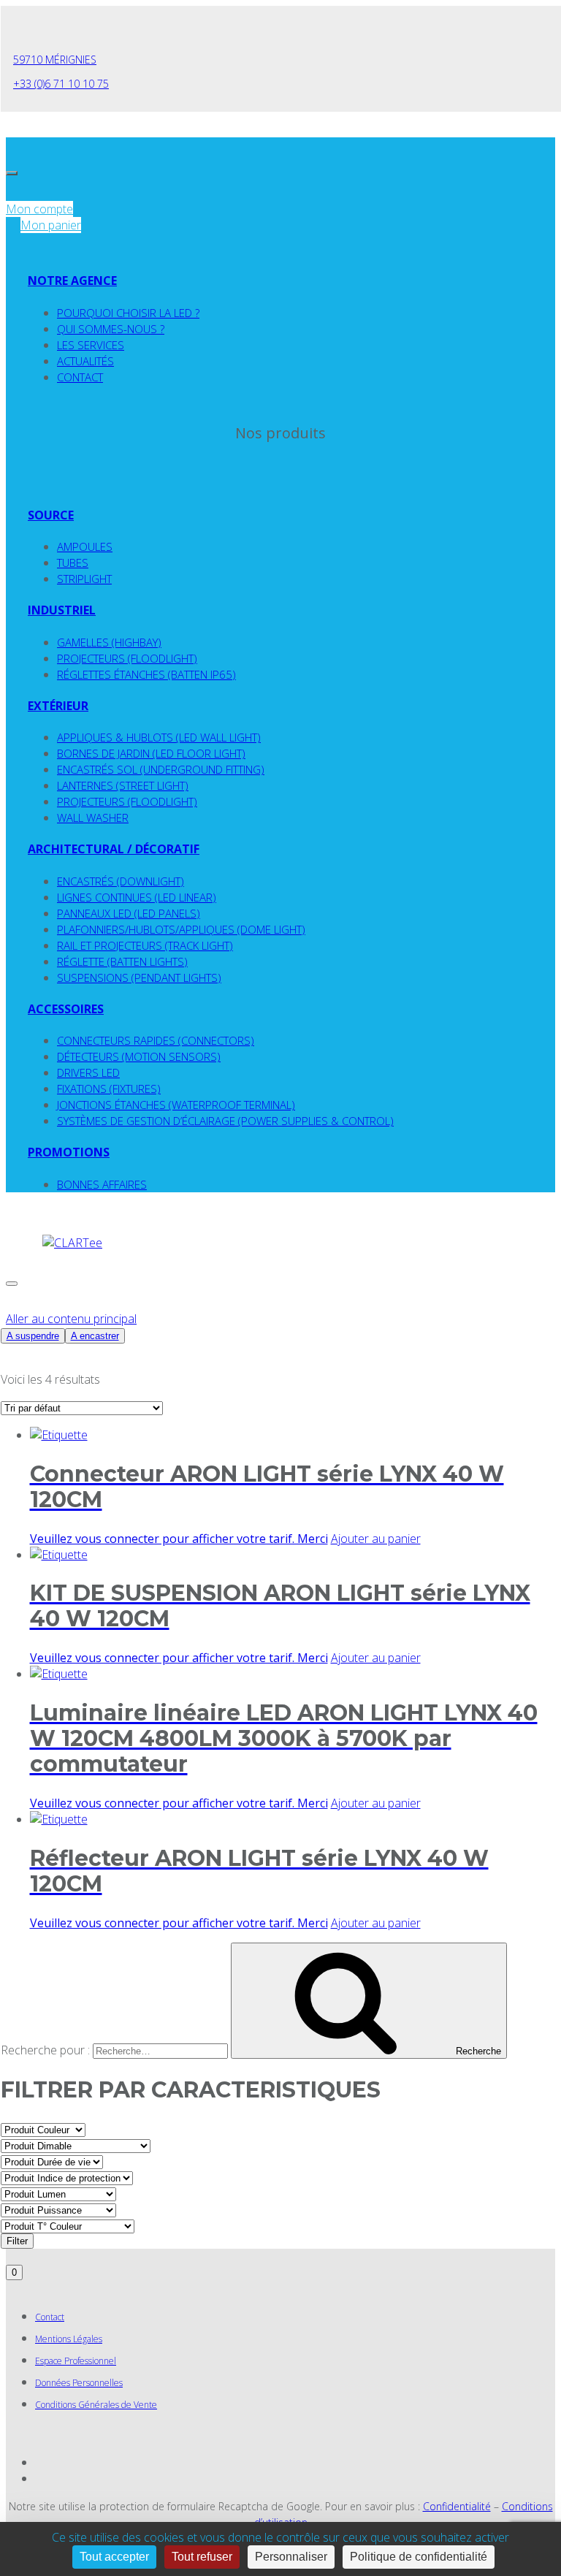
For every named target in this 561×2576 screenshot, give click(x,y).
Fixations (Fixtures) (109, 1089)
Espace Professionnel (76, 2361)
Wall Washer (93, 818)
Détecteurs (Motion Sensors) (139, 1056)
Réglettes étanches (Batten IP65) (146, 674)
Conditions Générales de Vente (96, 2405)
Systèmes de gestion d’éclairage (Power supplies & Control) (225, 1121)
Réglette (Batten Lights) (122, 961)
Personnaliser (291, 2557)
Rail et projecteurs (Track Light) (145, 945)
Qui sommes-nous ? (111, 329)
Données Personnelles (79, 2383)
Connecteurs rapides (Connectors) (156, 1040)
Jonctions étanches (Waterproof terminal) (176, 1105)
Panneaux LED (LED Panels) (129, 913)
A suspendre (33, 1336)
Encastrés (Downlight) (121, 881)
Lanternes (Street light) (123, 785)
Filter (17, 2241)
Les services (91, 345)
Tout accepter (114, 2557)
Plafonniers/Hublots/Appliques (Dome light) (181, 929)
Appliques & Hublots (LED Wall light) (159, 737)
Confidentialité (457, 2506)
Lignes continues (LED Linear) (137, 897)
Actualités (85, 361)
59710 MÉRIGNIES (55, 60)
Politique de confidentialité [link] (419, 2557)
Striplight (84, 579)
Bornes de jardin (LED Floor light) (151, 753)
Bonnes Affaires (102, 1184)
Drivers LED (88, 1072)
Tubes (73, 563)
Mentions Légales (69, 2339)
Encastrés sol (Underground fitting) (161, 769)
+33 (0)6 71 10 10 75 (61, 84)
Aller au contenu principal (71, 1319)
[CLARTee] (72, 1243)
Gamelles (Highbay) (109, 642)
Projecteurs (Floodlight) (127, 658)
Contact (80, 377)
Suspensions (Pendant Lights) (139, 978)
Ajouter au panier (376, 1539)
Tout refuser (202, 2557)
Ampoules (85, 546)
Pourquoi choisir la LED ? (128, 313)
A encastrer (95, 1336)
